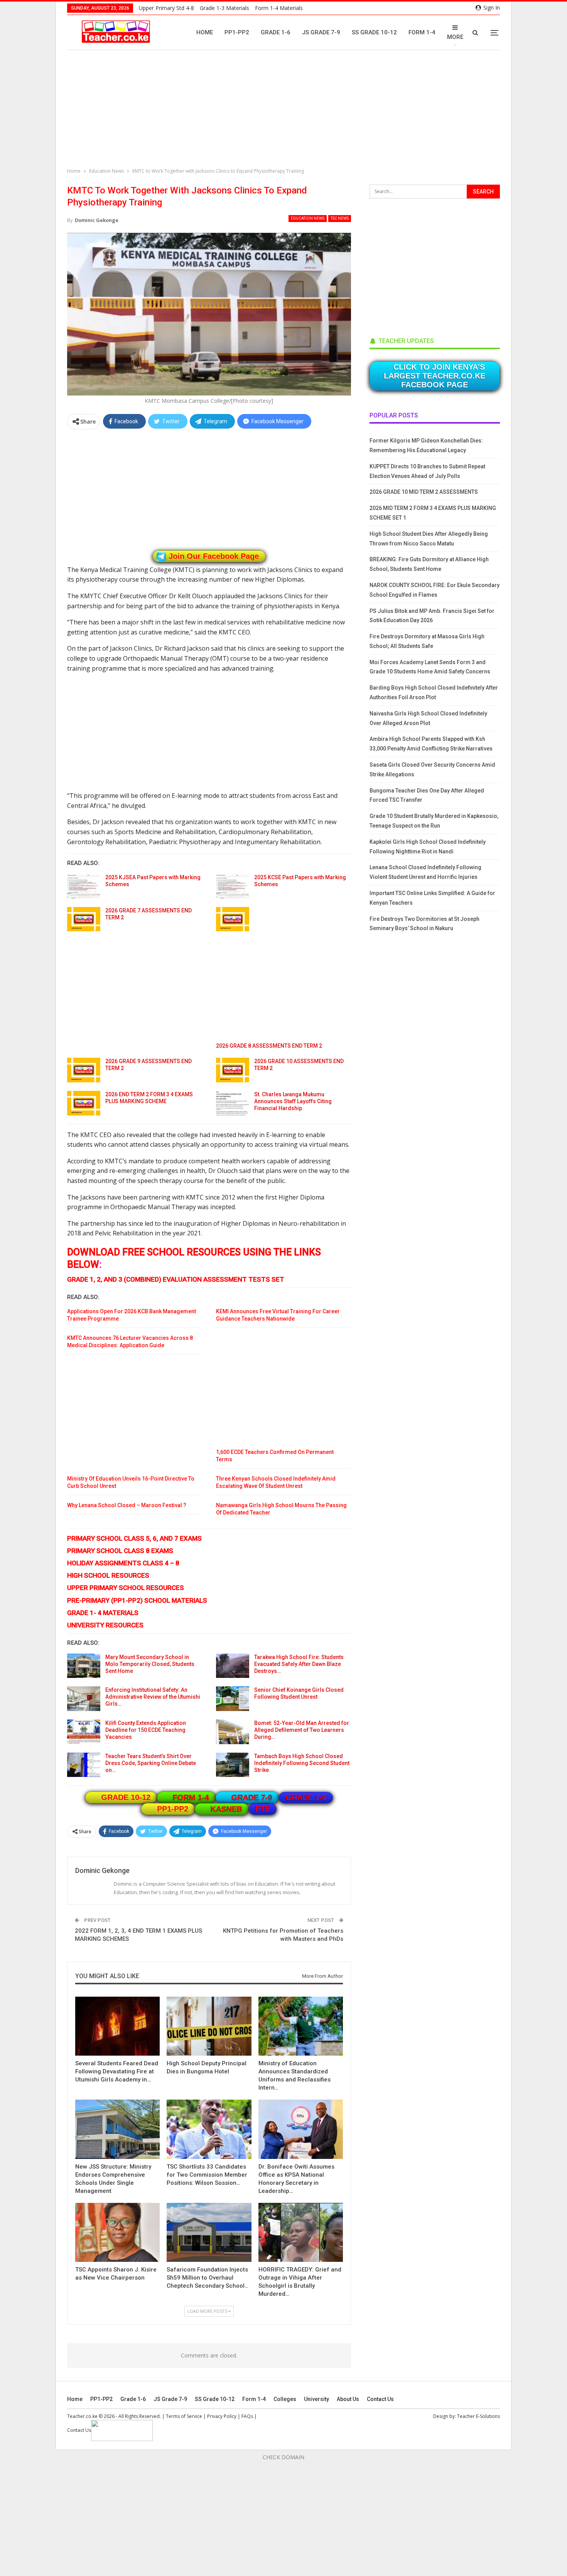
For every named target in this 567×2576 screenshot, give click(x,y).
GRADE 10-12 (126, 1797)
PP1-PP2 (237, 32)
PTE (263, 1809)
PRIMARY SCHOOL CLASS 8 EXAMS (120, 1551)
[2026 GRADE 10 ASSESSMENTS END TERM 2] (233, 1070)
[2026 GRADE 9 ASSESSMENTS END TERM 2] (84, 1070)
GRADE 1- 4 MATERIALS (103, 1613)
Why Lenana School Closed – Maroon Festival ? (127, 1505)
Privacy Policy (222, 2416)
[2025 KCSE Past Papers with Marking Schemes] (233, 886)
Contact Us (380, 2399)
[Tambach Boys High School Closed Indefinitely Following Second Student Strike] (233, 1765)
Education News (308, 218)
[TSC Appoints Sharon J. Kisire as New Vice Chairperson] (117, 2232)
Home (205, 32)
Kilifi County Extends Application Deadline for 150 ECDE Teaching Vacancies (146, 1730)
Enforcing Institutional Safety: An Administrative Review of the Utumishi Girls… (153, 1697)
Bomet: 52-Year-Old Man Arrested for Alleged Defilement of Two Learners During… (302, 1730)
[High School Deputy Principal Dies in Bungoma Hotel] (209, 2026)
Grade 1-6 (276, 32)
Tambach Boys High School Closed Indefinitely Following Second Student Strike (302, 1763)
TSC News (340, 218)
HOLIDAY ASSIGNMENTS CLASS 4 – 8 (123, 1563)
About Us (348, 2399)
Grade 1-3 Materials (224, 8)
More (455, 37)
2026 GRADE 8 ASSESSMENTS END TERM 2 (269, 1046)
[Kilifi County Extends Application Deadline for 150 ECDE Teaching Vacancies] (84, 1732)
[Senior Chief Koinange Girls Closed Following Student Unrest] (233, 1699)
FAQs (247, 2416)
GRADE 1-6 (306, 1797)
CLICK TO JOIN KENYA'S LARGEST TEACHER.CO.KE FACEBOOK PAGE (435, 376)
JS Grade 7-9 (321, 32)
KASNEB (226, 1809)
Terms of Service (184, 2416)
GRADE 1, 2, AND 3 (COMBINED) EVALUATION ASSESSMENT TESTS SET (176, 1279)
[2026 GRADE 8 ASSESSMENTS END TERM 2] (233, 919)
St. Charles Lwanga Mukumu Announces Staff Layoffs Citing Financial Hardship (293, 1101)
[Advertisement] (285, 110)
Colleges (285, 2399)
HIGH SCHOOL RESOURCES (108, 1575)
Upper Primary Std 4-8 (166, 8)
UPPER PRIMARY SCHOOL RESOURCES (126, 1588)
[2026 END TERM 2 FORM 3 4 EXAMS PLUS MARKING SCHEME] (84, 1103)
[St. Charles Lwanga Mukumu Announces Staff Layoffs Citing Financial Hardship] (233, 1103)
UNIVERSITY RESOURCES (105, 1625)
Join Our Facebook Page (214, 556)
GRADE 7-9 (252, 1797)
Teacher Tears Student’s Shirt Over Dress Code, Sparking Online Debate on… (151, 1763)
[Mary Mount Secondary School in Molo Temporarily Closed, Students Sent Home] (84, 1666)
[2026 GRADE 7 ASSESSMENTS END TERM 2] (84, 919)
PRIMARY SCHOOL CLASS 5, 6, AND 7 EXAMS (134, 1538)
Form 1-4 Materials (279, 8)
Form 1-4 (422, 32)
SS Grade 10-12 (374, 32)
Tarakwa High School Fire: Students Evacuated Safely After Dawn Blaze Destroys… (299, 1664)
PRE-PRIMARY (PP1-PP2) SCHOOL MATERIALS (137, 1600)
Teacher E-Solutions (478, 2416)
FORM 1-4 (191, 1797)
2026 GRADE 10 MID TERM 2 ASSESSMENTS (424, 492)
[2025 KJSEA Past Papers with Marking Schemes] (84, 886)
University (316, 2399)
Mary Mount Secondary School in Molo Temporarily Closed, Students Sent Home (150, 1664)
